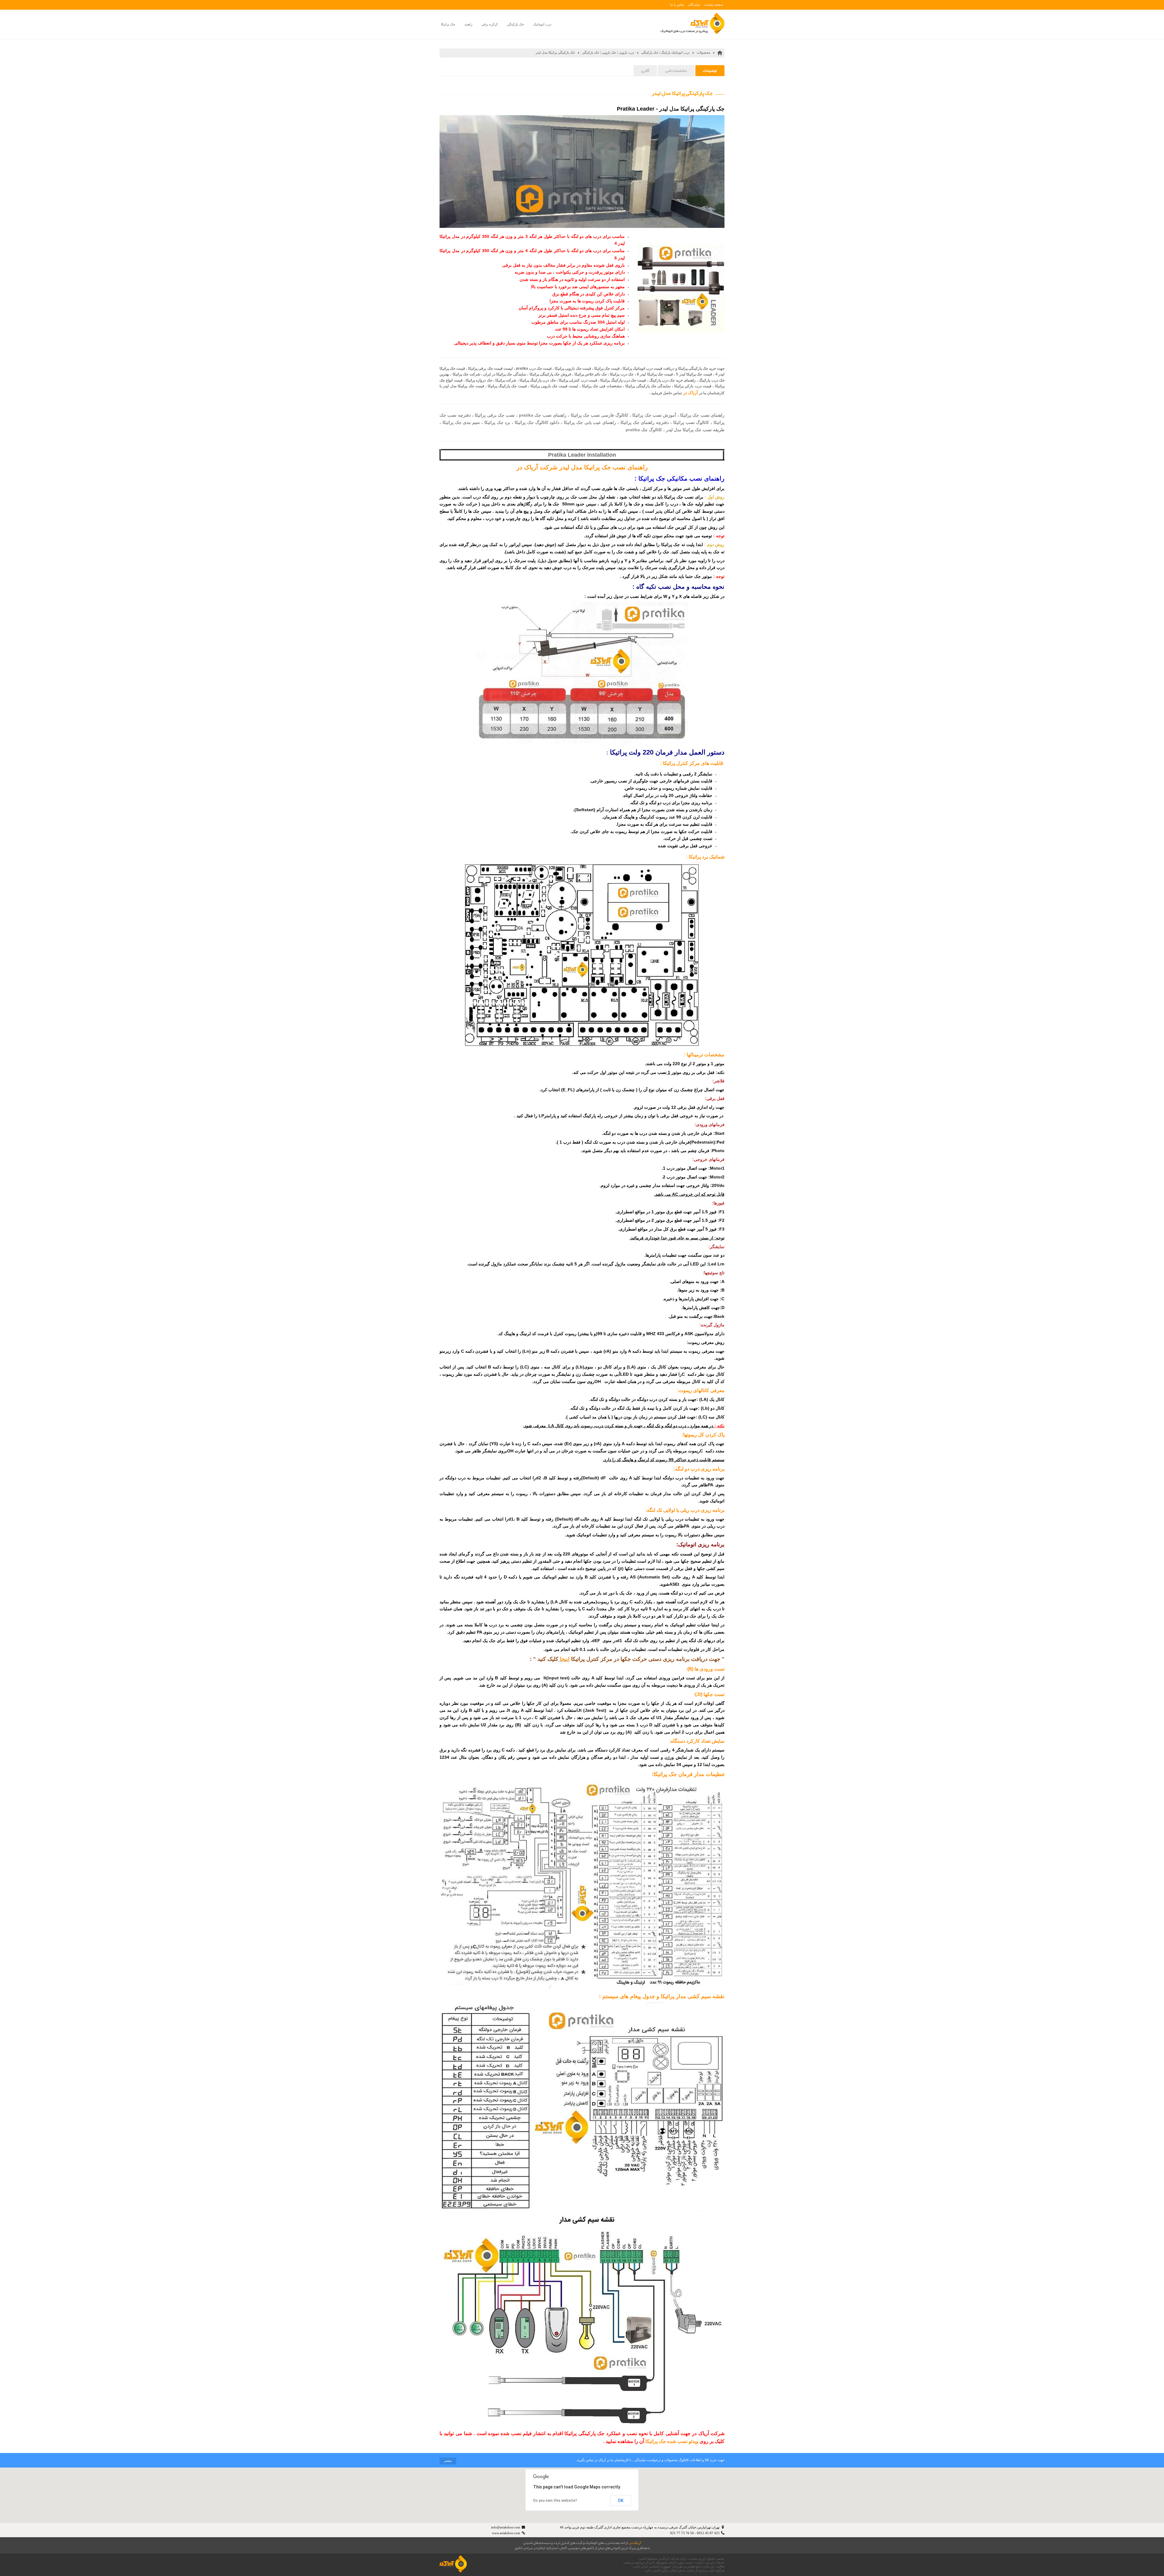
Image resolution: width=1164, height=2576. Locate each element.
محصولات (703, 52)
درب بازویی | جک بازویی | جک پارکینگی (608, 52)
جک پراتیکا (448, 24)
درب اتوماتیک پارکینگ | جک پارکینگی (665, 52)
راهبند (468, 24)
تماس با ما (677, 5)
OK (621, 2501)
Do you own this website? (555, 2501)
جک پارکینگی (515, 24)
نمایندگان (694, 5)
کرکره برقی (490, 24)
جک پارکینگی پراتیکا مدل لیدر (555, 52)
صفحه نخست (714, 5)
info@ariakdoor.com (506, 2527)
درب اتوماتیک (542, 24)
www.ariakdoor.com (506, 2533)
